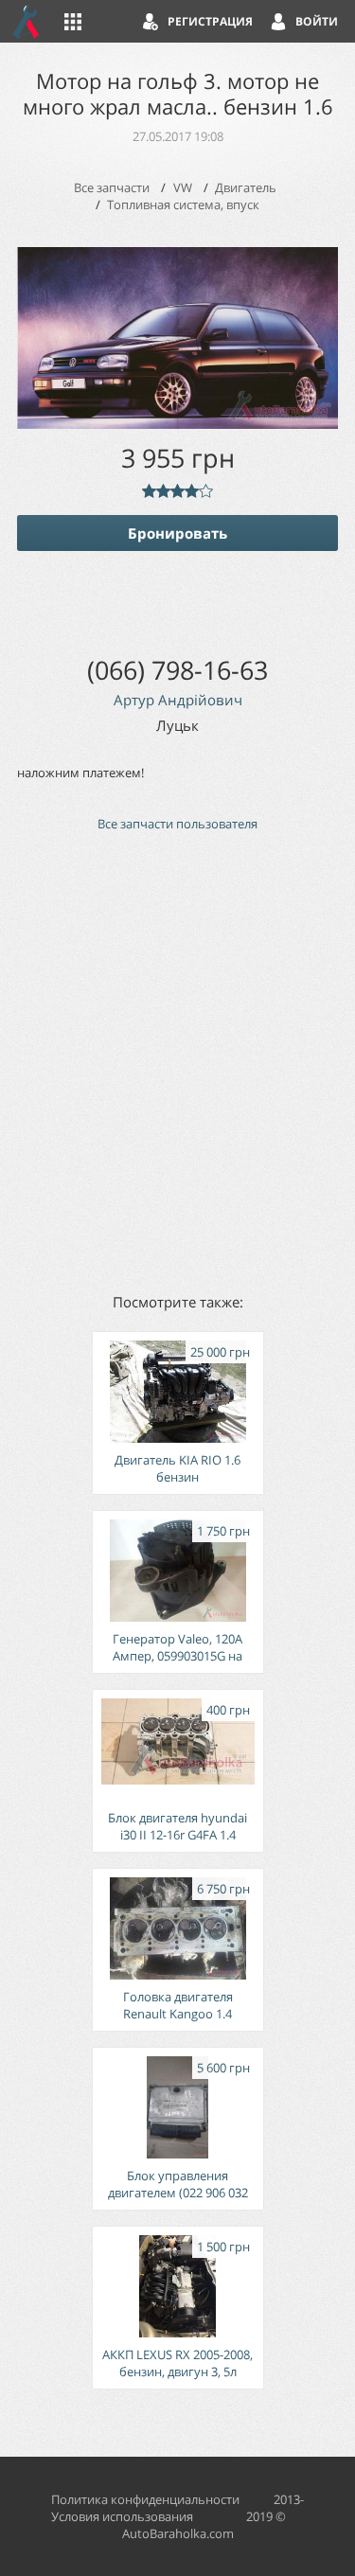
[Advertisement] (177, 1061)
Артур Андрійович (178, 700)
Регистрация (210, 21)
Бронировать (177, 533)
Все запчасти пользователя (177, 824)
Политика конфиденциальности (145, 2499)
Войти (317, 21)
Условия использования (122, 2516)
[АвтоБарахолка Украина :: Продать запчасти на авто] (27, 21)
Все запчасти (112, 187)
